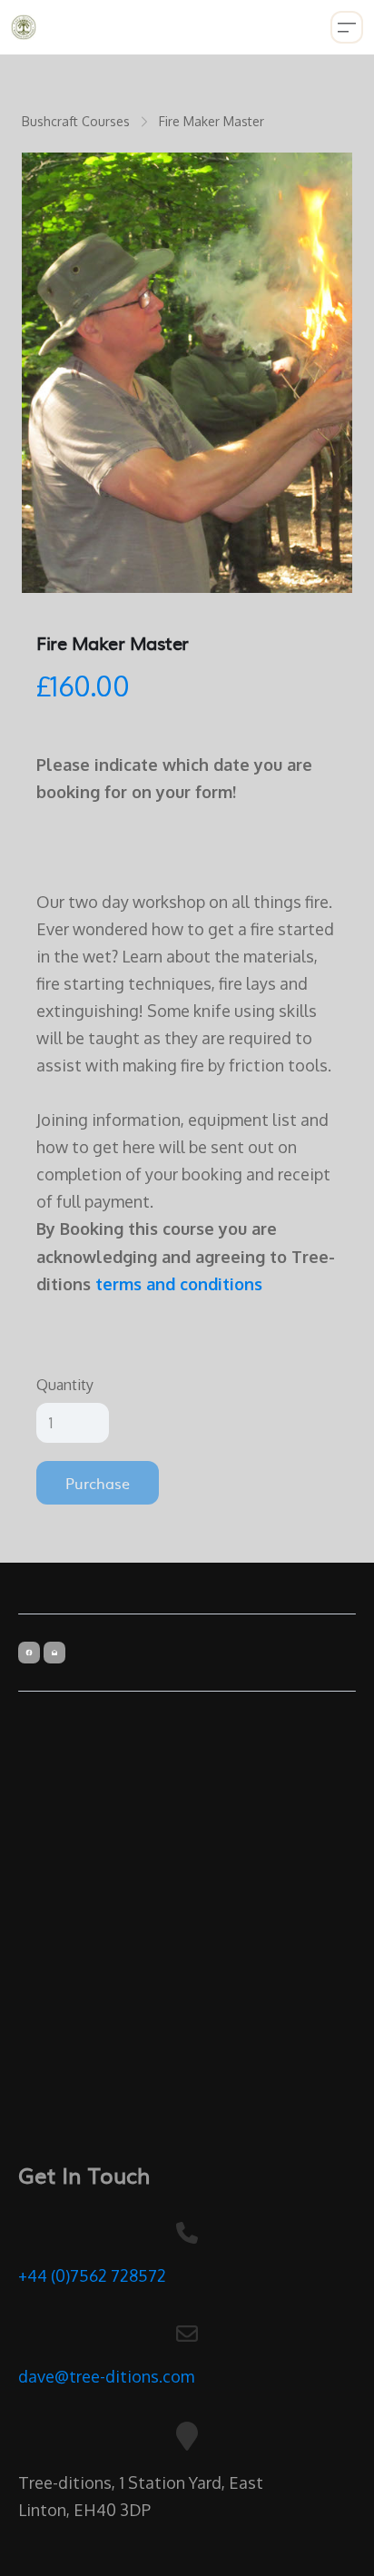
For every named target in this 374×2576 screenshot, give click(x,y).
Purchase (98, 1483)
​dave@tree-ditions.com (106, 2376)
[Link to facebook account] (29, 1653)
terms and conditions (179, 1284)
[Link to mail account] (54, 1653)
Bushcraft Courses (76, 121)
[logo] (24, 27)
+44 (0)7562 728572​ (92, 2275)
